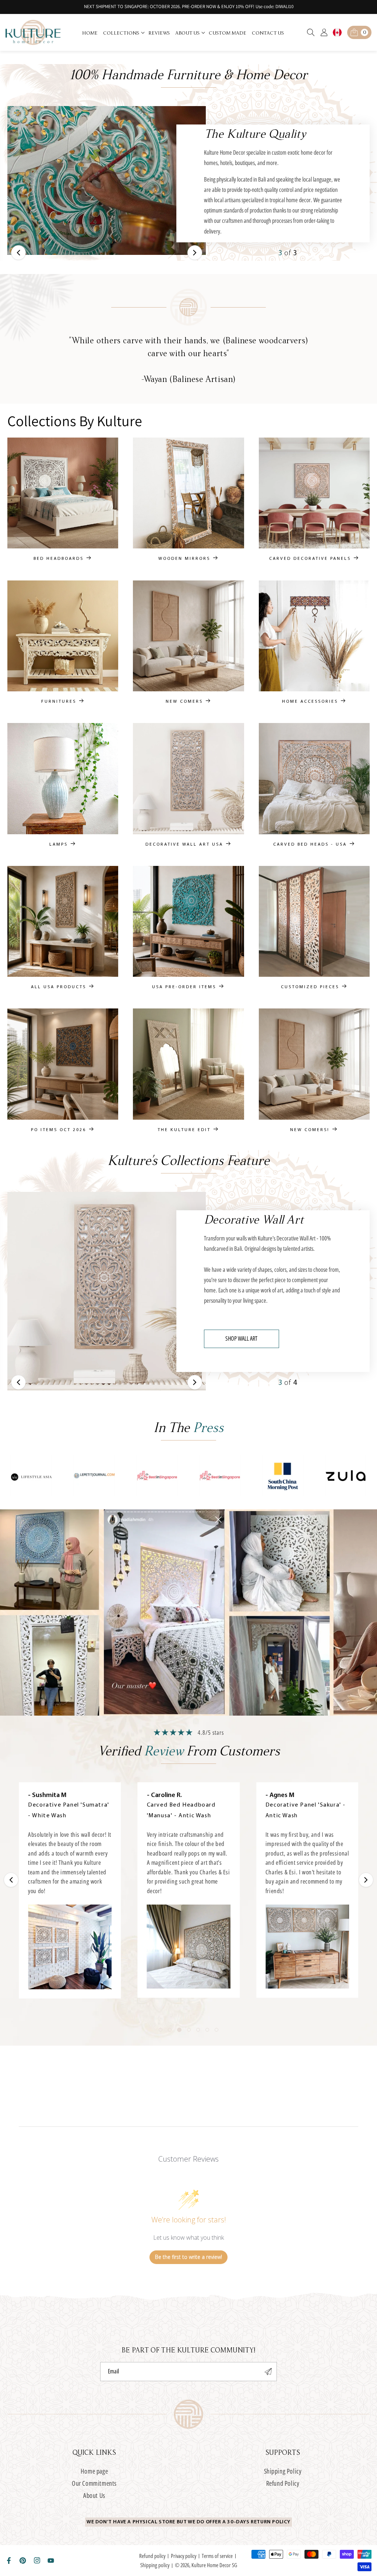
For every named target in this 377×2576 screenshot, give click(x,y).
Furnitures (59, 702)
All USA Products (59, 987)
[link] (31, 1476)
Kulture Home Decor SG (214, 2565)
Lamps (59, 844)
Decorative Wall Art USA (184, 844)
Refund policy (152, 2556)
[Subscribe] (268, 2372)
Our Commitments (94, 2483)
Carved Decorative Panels (310, 559)
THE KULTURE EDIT (184, 1130)
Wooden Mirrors (184, 559)
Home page (94, 2471)
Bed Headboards (59, 559)
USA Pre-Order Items (184, 987)
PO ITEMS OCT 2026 (59, 1130)
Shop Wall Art (241, 1338)
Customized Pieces (310, 987)
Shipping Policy (283, 2471)
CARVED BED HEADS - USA (310, 844)
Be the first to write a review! (188, 2257)
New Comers (184, 702)
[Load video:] (70, 1947)
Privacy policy (184, 2556)
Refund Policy (283, 2483)
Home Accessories (310, 702)
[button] (124, 32)
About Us (94, 2495)
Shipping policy (155, 2565)
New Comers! (310, 1130)
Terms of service (217, 2556)
